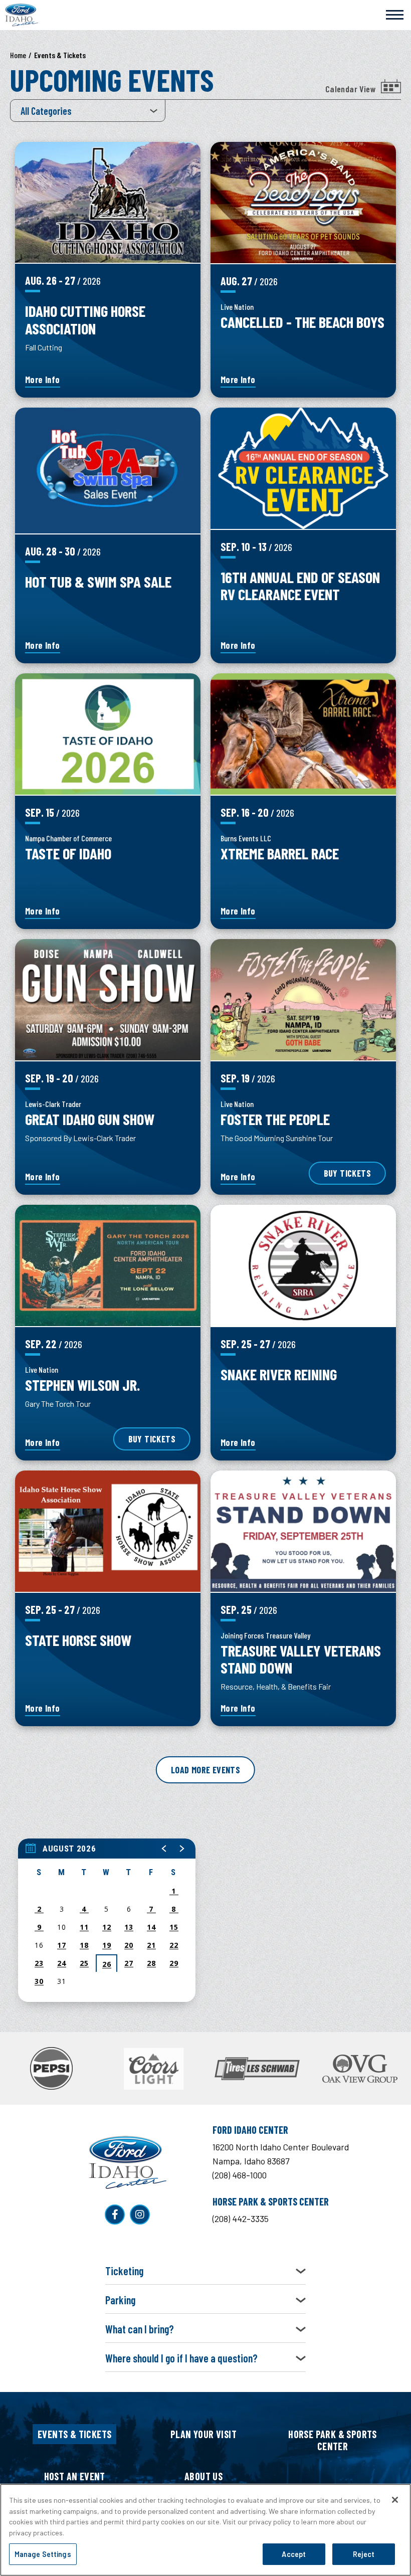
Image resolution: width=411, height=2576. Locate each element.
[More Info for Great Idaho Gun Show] (108, 1000)
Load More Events (205, 1770)
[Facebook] (115, 2215)
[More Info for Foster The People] (303, 1000)
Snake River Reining (279, 1374)
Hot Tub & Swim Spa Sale (98, 581)
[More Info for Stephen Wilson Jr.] (108, 1265)
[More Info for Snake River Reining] (303, 1265)
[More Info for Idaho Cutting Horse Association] (108, 202)
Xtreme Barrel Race (280, 853)
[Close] (395, 2500)
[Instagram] (140, 2215)
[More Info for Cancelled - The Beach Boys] (303, 203)
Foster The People (275, 1119)
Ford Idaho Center (22, 15)
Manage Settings (43, 2554)
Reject (364, 2554)
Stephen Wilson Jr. (82, 1385)
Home (18, 55)
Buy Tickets (347, 1173)
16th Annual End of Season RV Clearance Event (300, 585)
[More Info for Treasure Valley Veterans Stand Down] (303, 1531)
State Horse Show (78, 1640)
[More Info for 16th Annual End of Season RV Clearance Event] (303, 468)
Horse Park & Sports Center (333, 2440)
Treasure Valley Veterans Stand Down (301, 1659)
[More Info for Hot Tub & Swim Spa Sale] (108, 471)
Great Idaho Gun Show (90, 1119)
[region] (107, 1920)
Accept (294, 2554)
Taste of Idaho (68, 853)
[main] (205, 1036)
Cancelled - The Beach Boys (302, 322)
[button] (164, 1849)
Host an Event (75, 2476)
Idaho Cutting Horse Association (85, 319)
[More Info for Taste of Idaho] (108, 734)
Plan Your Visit (203, 2434)
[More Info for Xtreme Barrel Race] (303, 734)
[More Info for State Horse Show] (108, 1531)
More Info (43, 380)
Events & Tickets (74, 2434)
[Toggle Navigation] (395, 14)
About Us (203, 2476)
